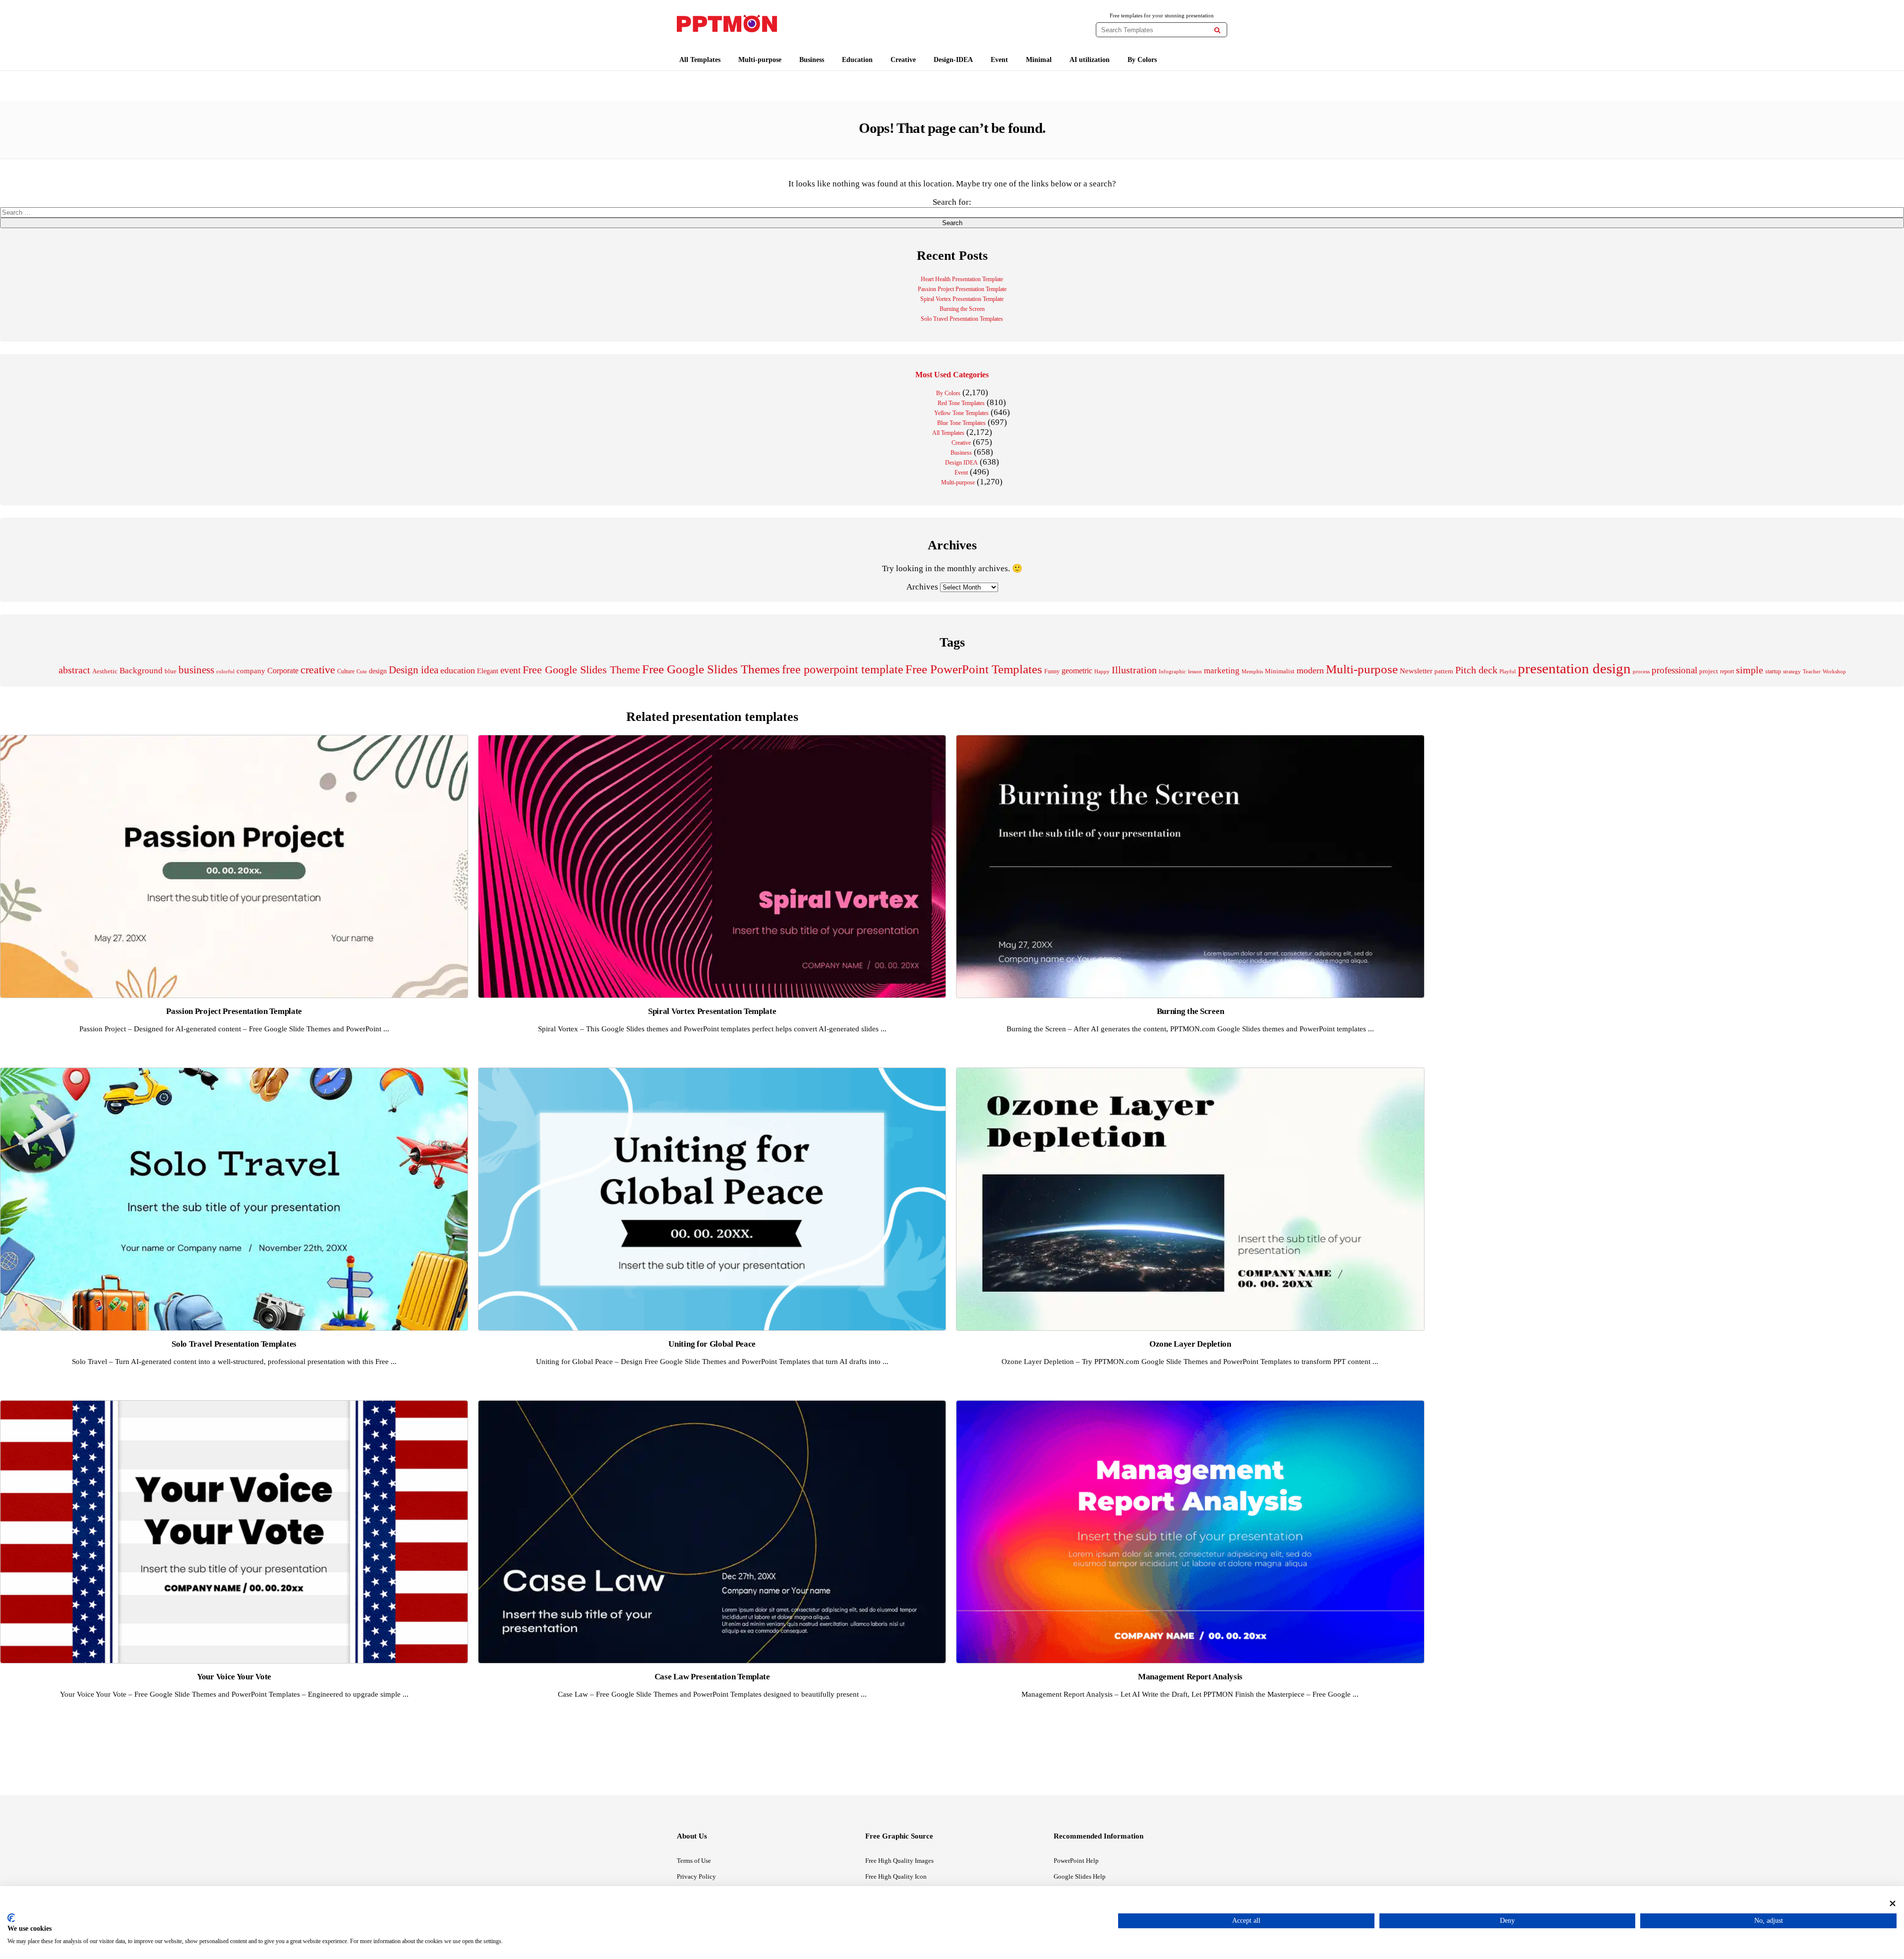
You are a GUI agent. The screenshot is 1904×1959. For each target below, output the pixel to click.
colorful (225, 672)
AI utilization (1090, 60)
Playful (1508, 672)
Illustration (1134, 670)
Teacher (1812, 671)
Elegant (488, 671)
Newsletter (1416, 671)
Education (857, 60)
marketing (1222, 671)
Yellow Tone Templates (961, 413)
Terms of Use (694, 1861)
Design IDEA (961, 463)
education (458, 670)
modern (1310, 670)
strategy (1792, 671)
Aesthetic (105, 671)
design (378, 671)
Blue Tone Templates (961, 423)
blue (171, 671)
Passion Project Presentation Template (962, 289)
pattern (1444, 671)
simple (1750, 670)
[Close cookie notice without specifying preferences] (1893, 1903)
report (1727, 671)
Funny (1052, 671)
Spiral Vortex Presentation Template (962, 299)
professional (1674, 670)
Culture (346, 671)
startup (1773, 671)
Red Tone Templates (961, 403)
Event (999, 60)
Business (812, 60)
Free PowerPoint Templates (974, 669)
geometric (1077, 671)
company (251, 671)
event (510, 670)
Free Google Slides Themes (711, 669)
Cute (362, 671)
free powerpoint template (843, 669)
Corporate (283, 671)
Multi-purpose (760, 60)
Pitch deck (1476, 670)
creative (318, 670)
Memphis (1252, 671)
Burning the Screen (962, 309)
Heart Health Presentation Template (962, 279)
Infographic (1172, 672)
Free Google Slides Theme (581, 670)
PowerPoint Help (1076, 1861)
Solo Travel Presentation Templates (962, 319)
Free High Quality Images (899, 1861)
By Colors (1142, 60)
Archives (922, 587)
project (1709, 671)
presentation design (1574, 668)
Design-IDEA (953, 60)
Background (141, 671)
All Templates (700, 60)
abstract (74, 670)
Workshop (1834, 671)
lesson (1195, 671)
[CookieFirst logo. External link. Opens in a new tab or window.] (11, 1918)
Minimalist (1280, 671)
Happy (1102, 672)
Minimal (1039, 60)
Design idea (414, 670)
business (196, 670)
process (1641, 671)
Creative (903, 60)
